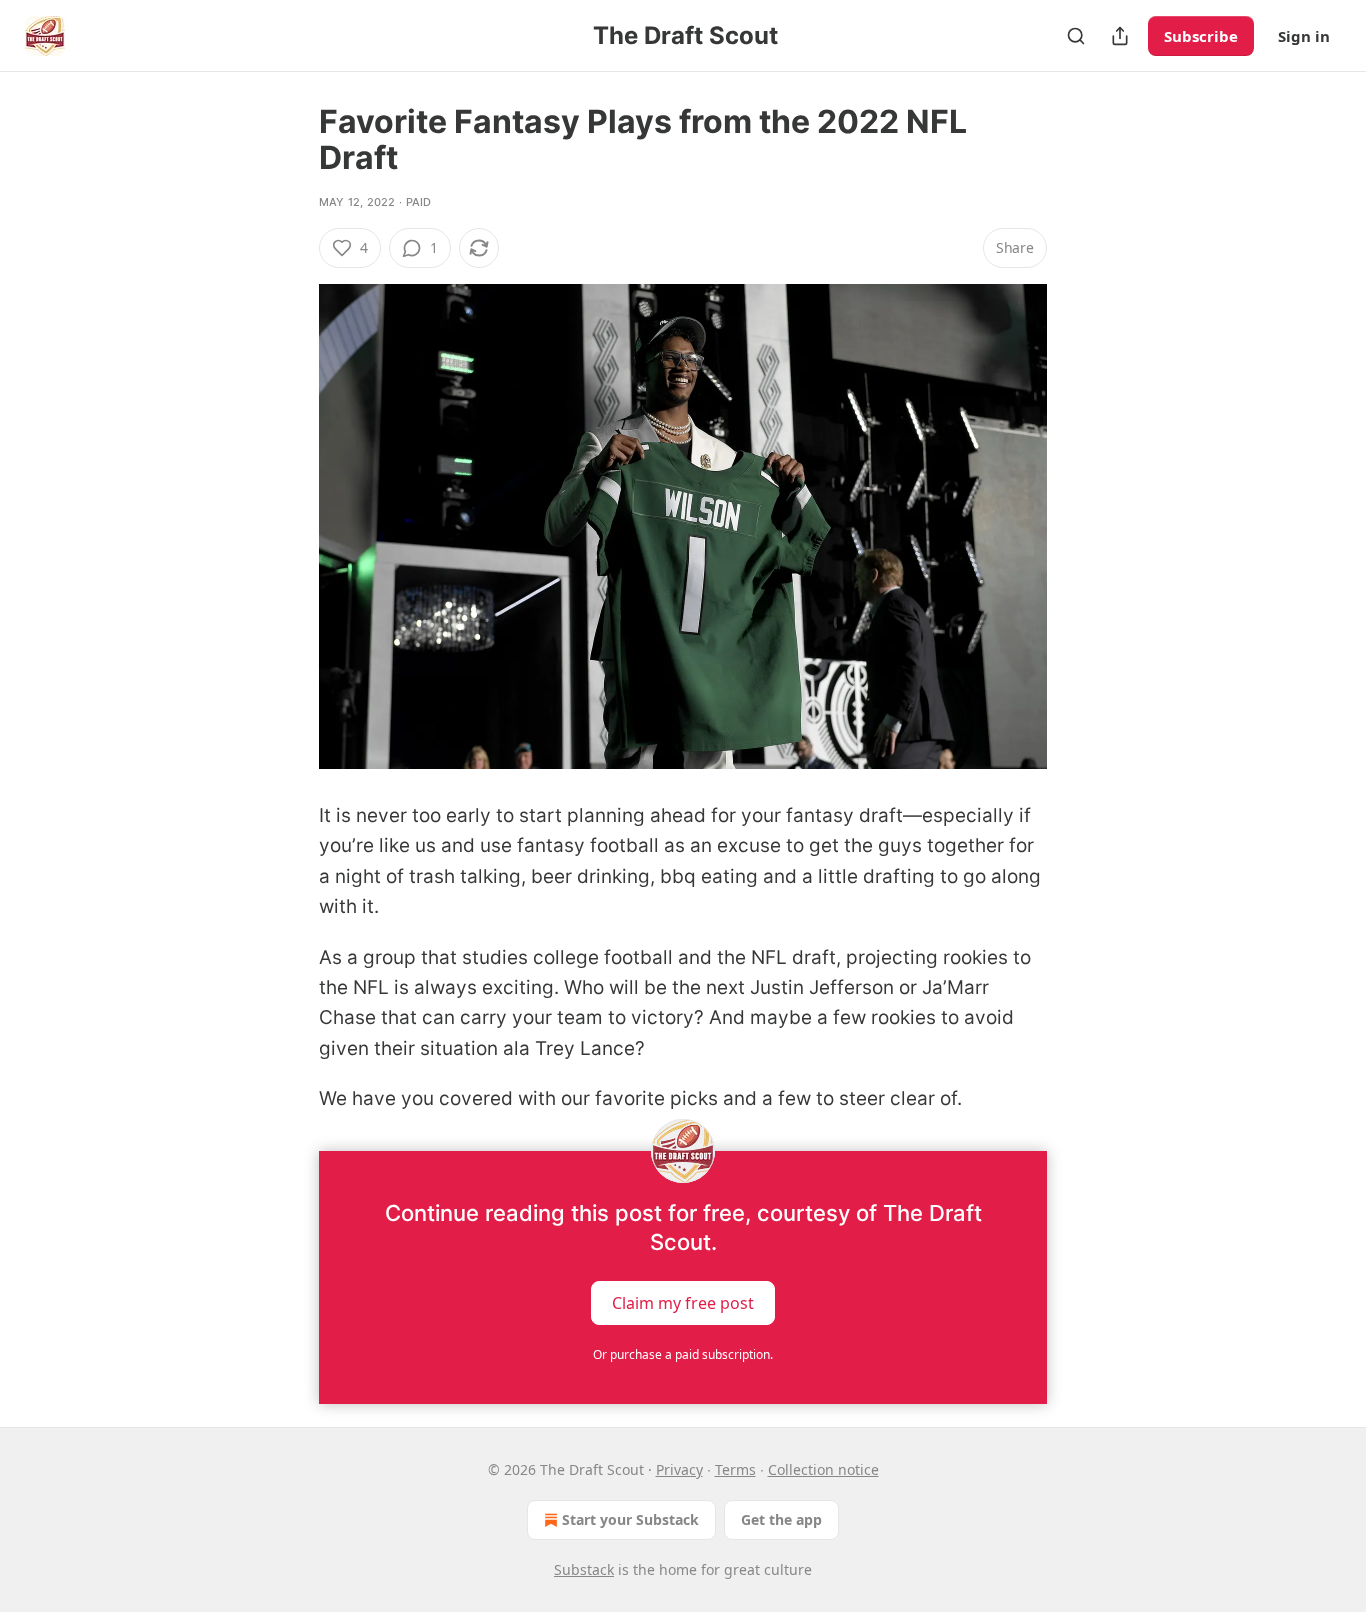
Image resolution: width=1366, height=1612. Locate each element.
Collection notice (823, 1469)
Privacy (679, 1469)
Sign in (1304, 36)
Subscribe (1201, 36)
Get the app (781, 1519)
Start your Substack (630, 1519)
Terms (735, 1469)
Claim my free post (683, 1302)
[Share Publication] (1120, 36)
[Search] (1076, 36)
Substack (584, 1569)
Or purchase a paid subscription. (683, 1354)
